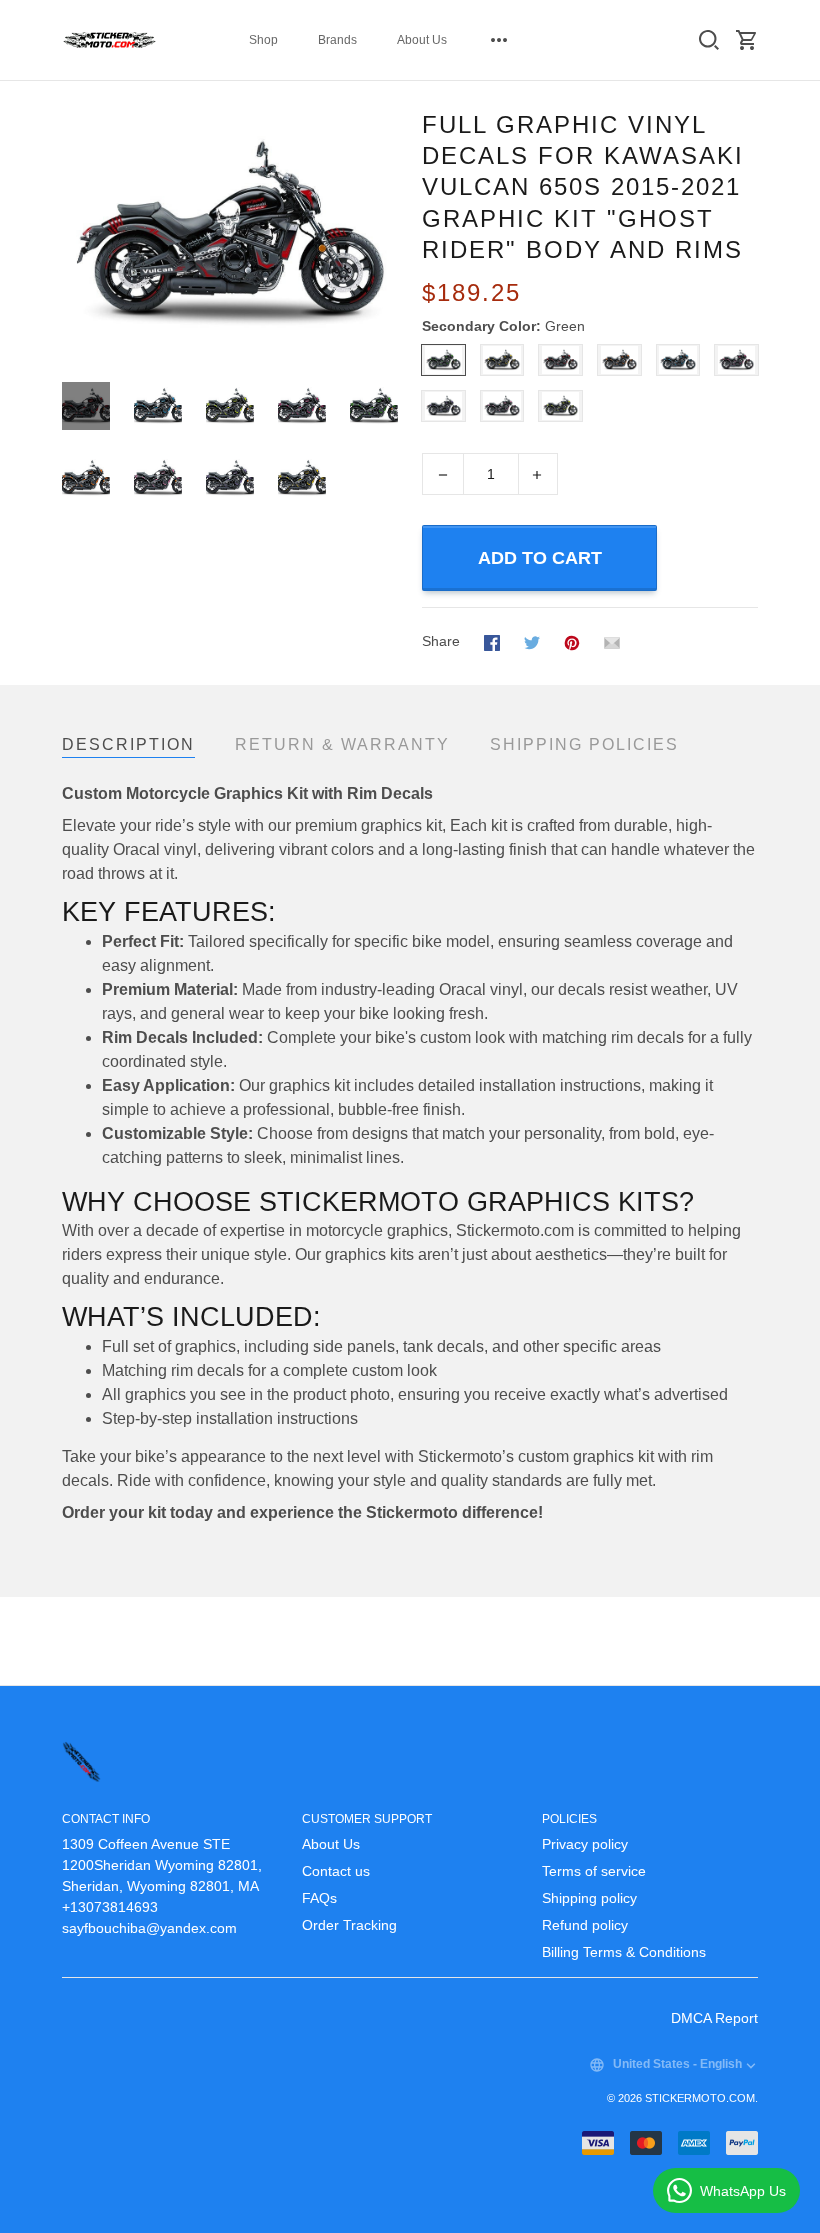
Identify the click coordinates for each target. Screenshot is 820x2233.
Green (565, 326)
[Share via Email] (612, 642)
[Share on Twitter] (532, 642)
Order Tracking (349, 1925)
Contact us (336, 1871)
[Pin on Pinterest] (572, 642)
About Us (422, 40)
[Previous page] (78, 234)
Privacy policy (585, 1844)
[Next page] (382, 234)
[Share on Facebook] (492, 642)
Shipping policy (589, 1898)
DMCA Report (714, 2018)
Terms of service (594, 1871)
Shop (263, 40)
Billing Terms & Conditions (624, 1952)
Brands (337, 40)
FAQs (319, 1898)
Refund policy (585, 1925)
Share (441, 641)
